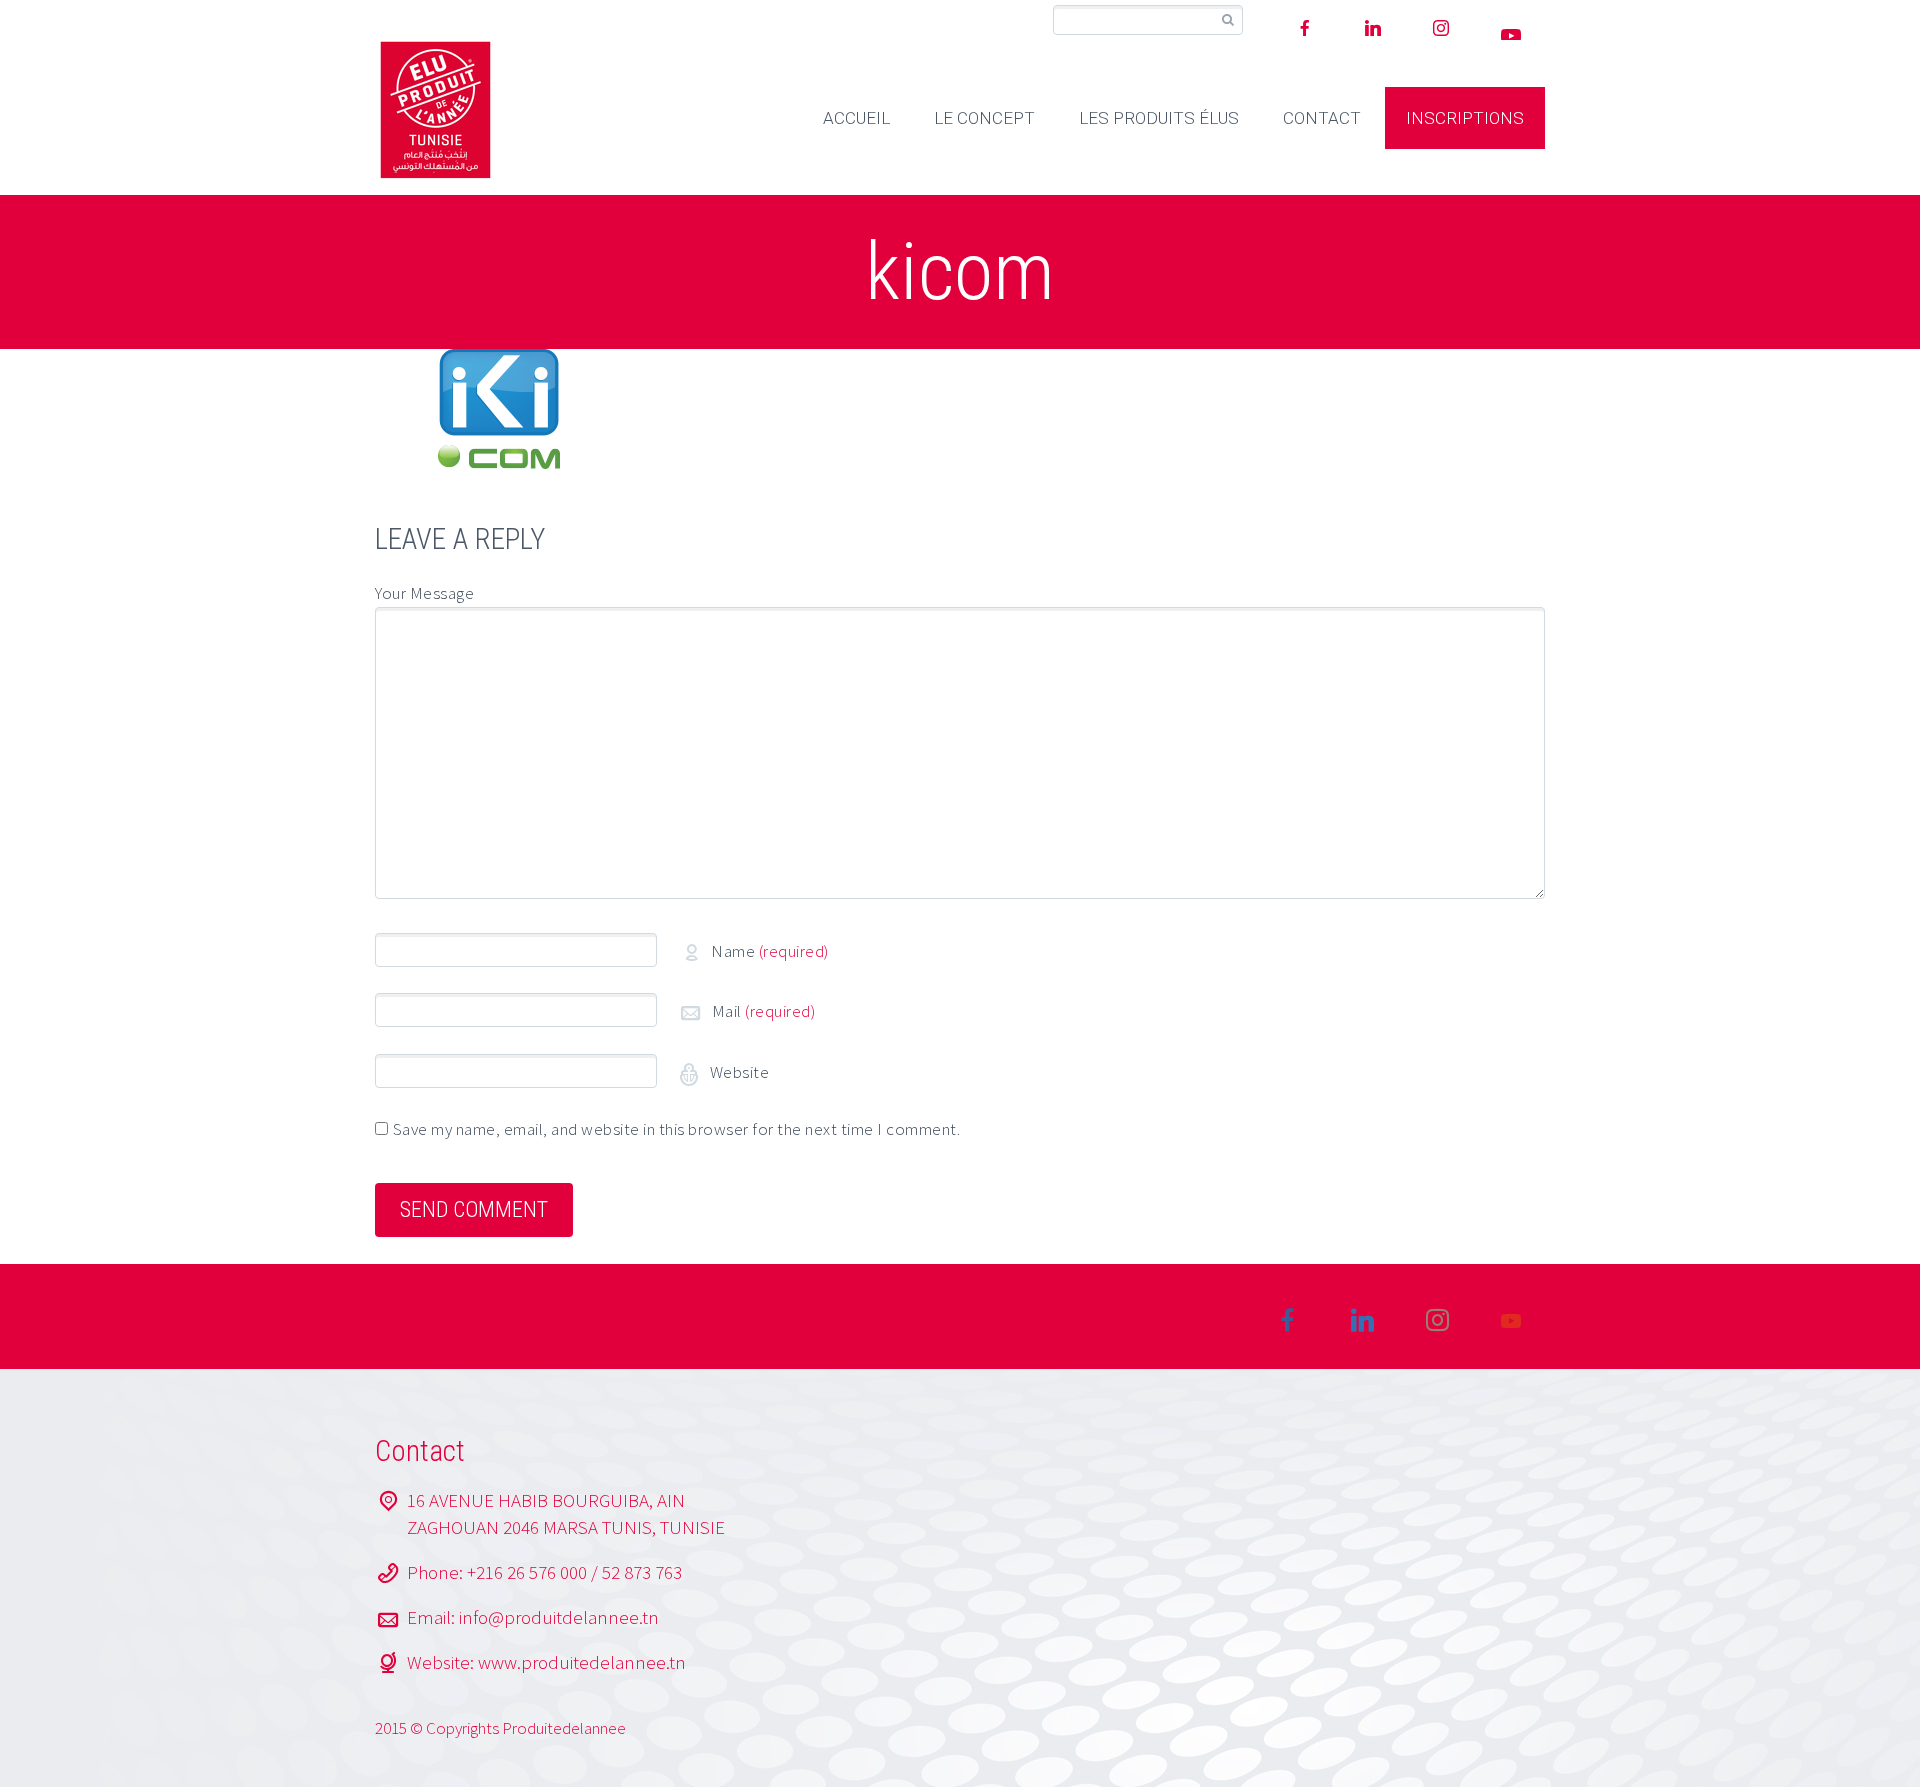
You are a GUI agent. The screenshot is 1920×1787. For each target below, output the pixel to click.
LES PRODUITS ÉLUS (1159, 118)
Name (770, 951)
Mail (764, 1011)
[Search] (1227, 20)
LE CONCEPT (984, 118)
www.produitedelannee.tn (582, 1662)
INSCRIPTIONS (1465, 118)
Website (737, 1072)
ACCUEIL (856, 118)
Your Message (424, 593)
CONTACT (1322, 118)
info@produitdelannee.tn (559, 1617)
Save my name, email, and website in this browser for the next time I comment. (677, 1129)
